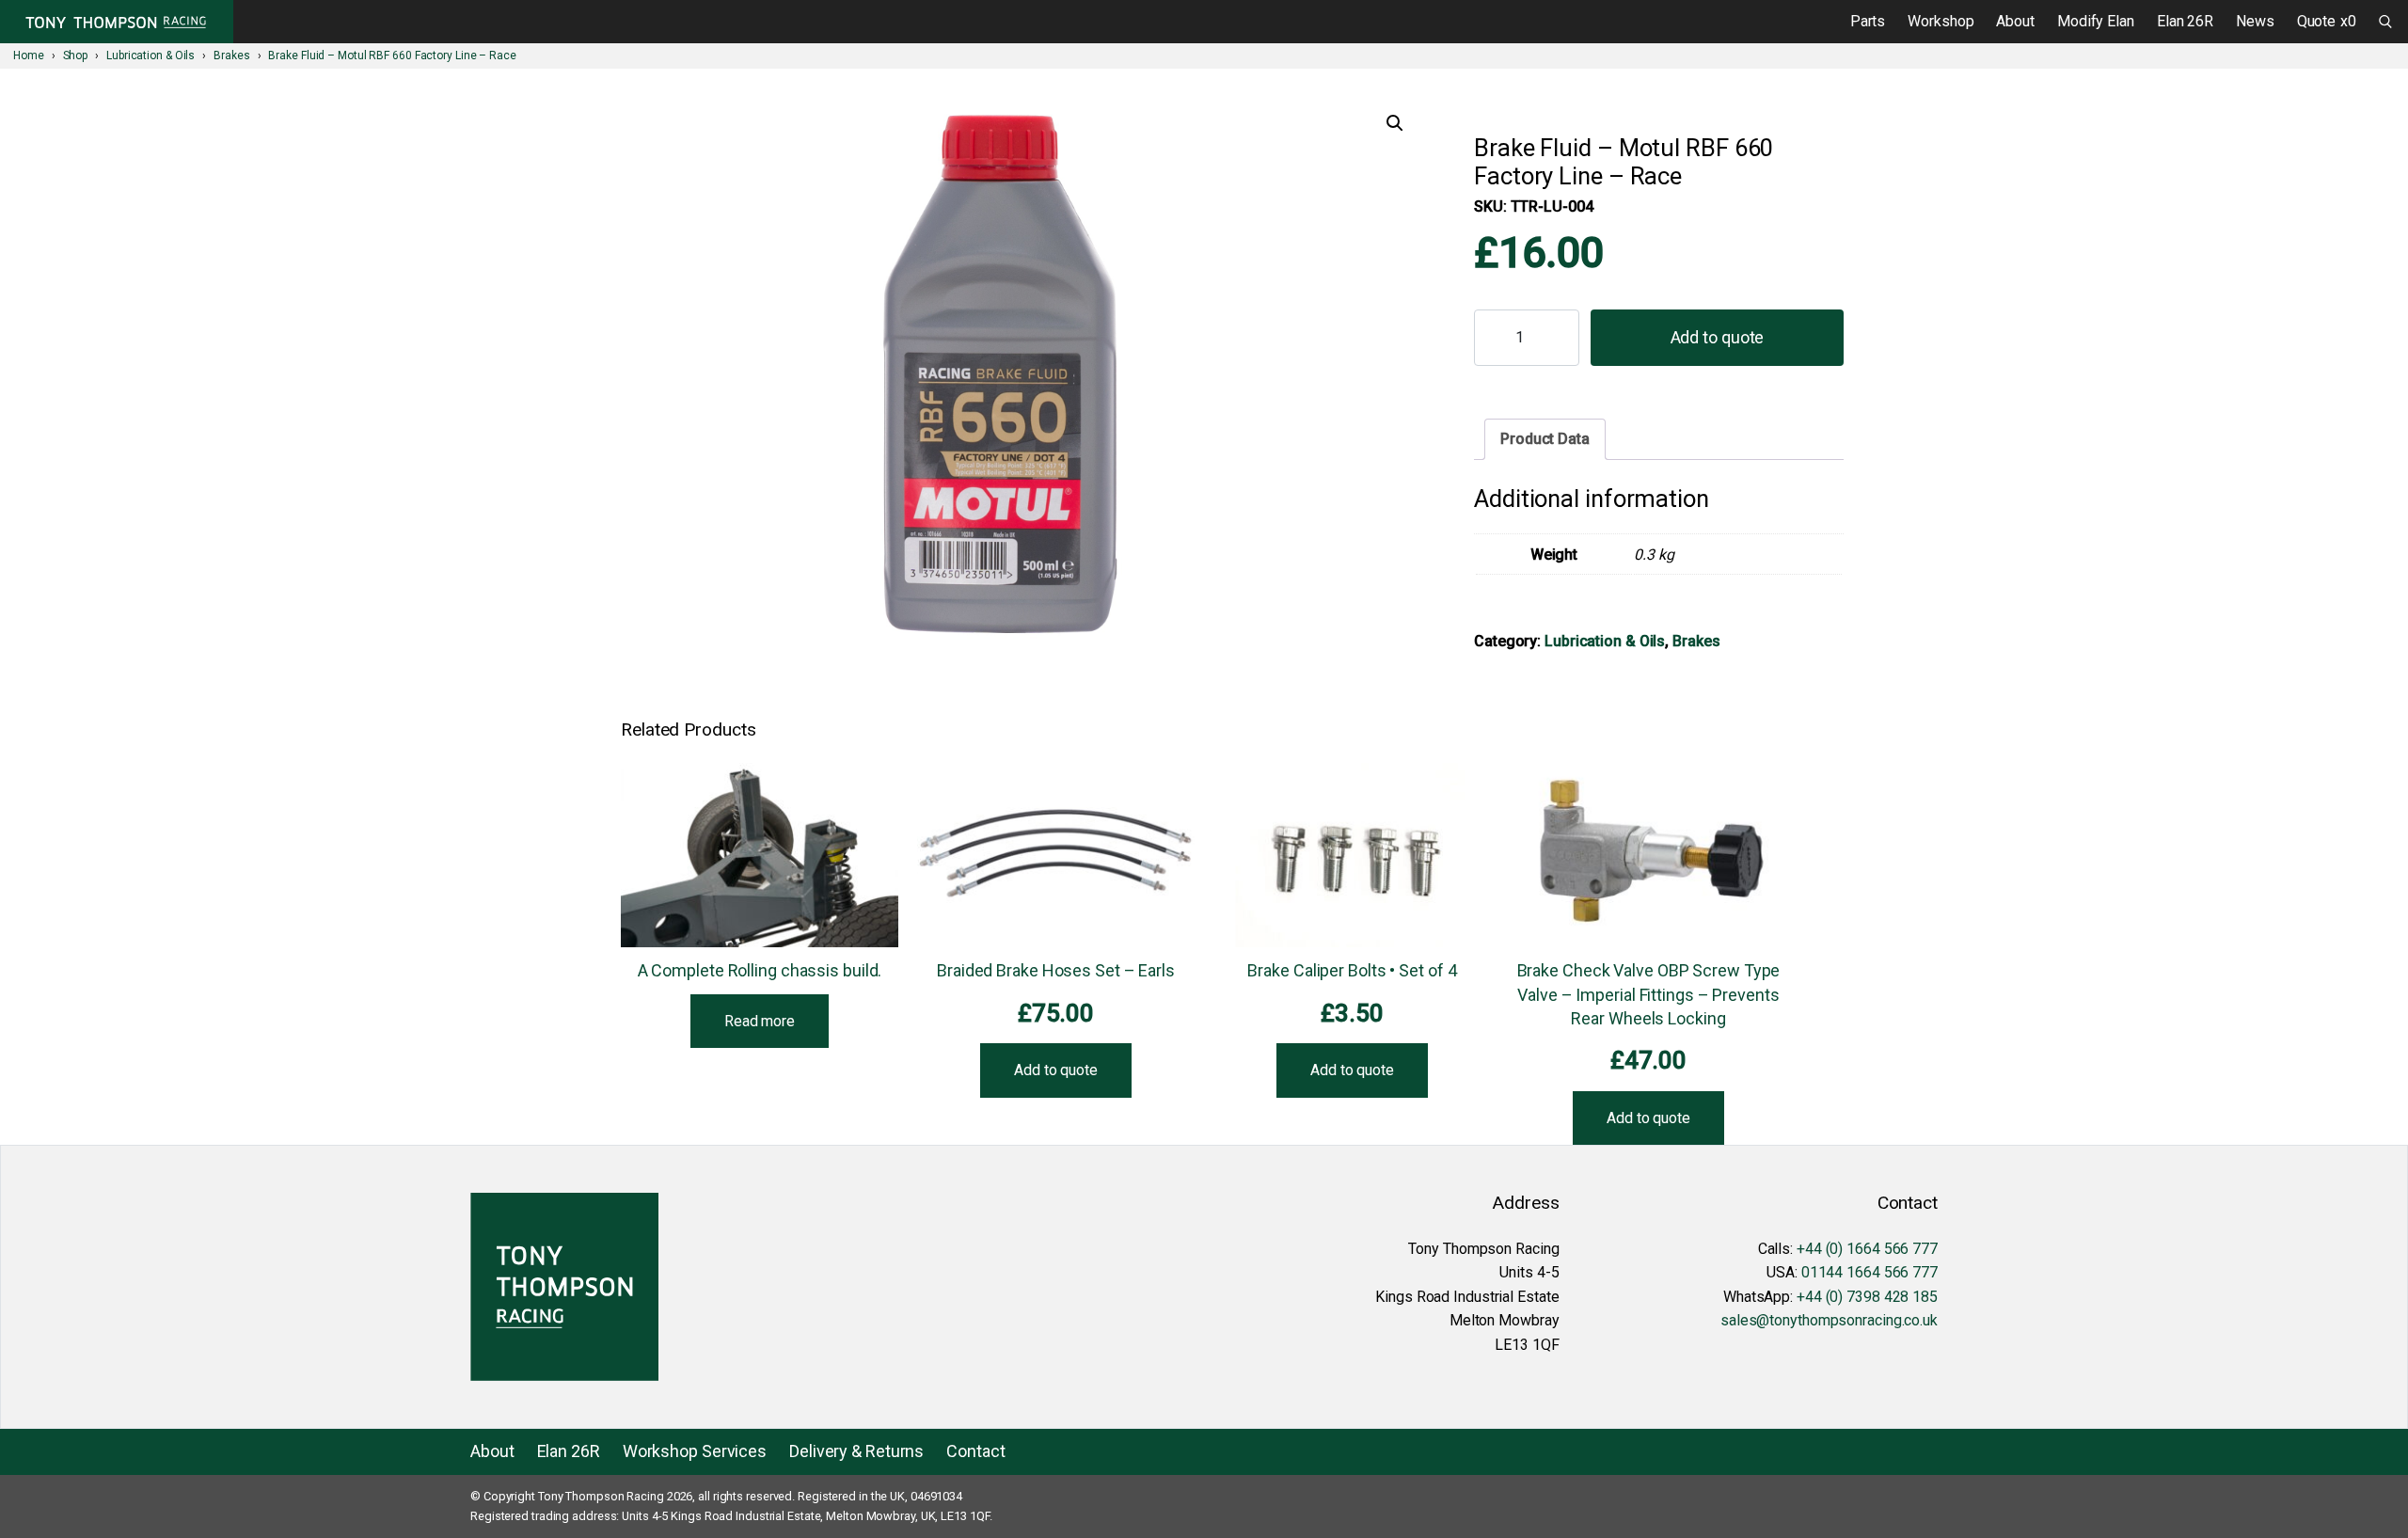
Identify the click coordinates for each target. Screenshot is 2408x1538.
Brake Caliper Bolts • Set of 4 (1352, 970)
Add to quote (1718, 337)
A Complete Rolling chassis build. (760, 970)
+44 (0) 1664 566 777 (1867, 1249)
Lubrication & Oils (1605, 641)
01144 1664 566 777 (1869, 1272)
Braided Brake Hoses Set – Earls (1056, 970)
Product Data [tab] (1545, 439)
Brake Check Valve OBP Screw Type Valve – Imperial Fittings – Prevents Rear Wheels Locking (1649, 994)
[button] (1395, 123)
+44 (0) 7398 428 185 (1867, 1297)
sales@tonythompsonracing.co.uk (1829, 1320)
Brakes (1696, 641)
